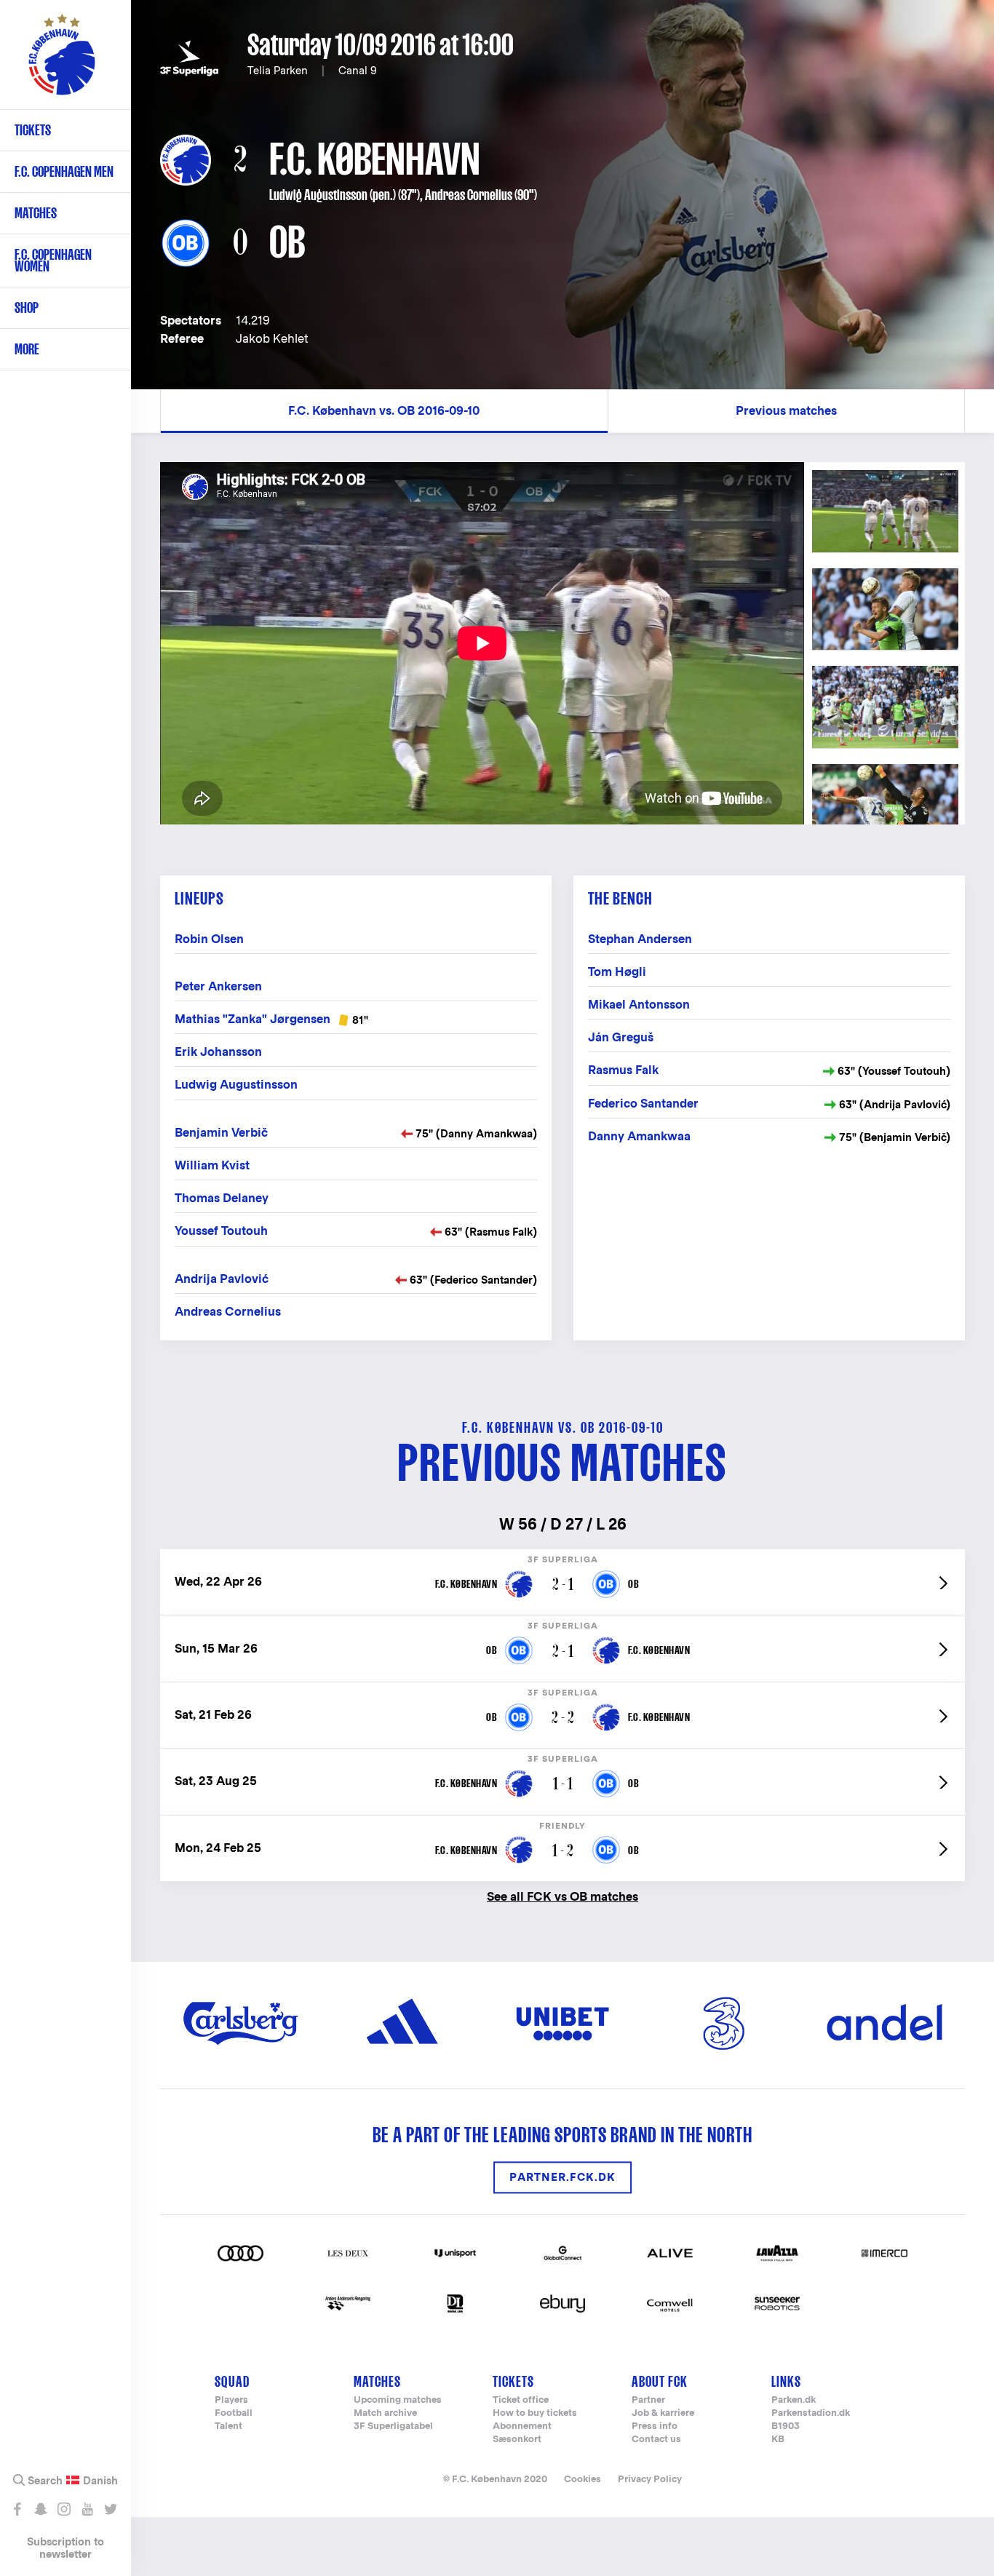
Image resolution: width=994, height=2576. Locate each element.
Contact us (656, 2440)
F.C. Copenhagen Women (53, 260)
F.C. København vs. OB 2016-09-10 (384, 411)
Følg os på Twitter (110, 2509)
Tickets (33, 130)
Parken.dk (794, 2400)
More (27, 349)
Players (231, 2400)
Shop (27, 307)
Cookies (583, 2479)
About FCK (660, 2381)
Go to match (562, 1557)
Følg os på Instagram (64, 2509)
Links (786, 2381)
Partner (648, 2400)
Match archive (385, 2413)
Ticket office (521, 2400)
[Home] (62, 62)
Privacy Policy (650, 2479)
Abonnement (522, 2426)
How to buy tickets (535, 2413)
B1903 (786, 2426)
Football (234, 2413)
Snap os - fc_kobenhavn (40, 2509)
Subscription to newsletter (65, 2548)
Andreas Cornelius (469, 195)
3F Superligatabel (393, 2426)
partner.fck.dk (562, 2178)
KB (778, 2440)
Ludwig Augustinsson (318, 195)
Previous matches (786, 411)
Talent (228, 2426)
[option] (482, 643)
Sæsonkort (517, 2440)
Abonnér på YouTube (87, 2509)
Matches (36, 213)
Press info (655, 2426)
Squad (232, 2381)
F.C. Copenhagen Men (64, 171)
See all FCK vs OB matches (562, 1896)
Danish (100, 2481)
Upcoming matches (398, 2400)
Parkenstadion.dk (811, 2413)
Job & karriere (663, 2413)
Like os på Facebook (17, 2509)
